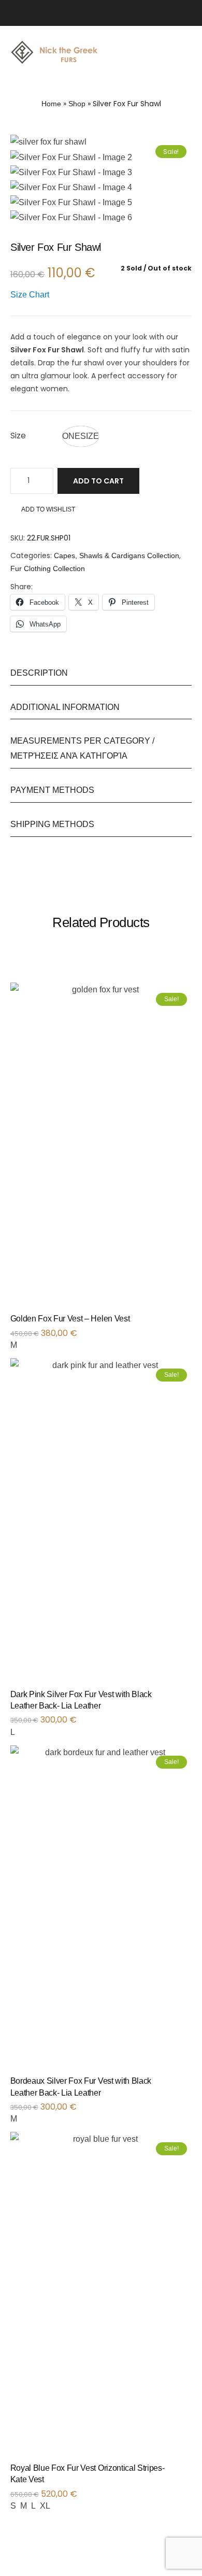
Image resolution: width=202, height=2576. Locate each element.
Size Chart (30, 295)
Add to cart (98, 481)
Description (39, 673)
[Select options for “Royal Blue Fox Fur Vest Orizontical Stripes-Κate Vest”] (190, 2472)
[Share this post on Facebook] (38, 587)
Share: (21, 587)
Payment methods (52, 790)
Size (18, 436)
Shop (77, 104)
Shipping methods (52, 824)
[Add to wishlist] (179, 1322)
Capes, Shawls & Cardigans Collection (117, 556)
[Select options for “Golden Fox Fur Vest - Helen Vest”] (190, 1322)
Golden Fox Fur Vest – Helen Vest (70, 1319)
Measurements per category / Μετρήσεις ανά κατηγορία (82, 748)
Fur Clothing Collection (48, 568)
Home (51, 104)
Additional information (65, 707)
